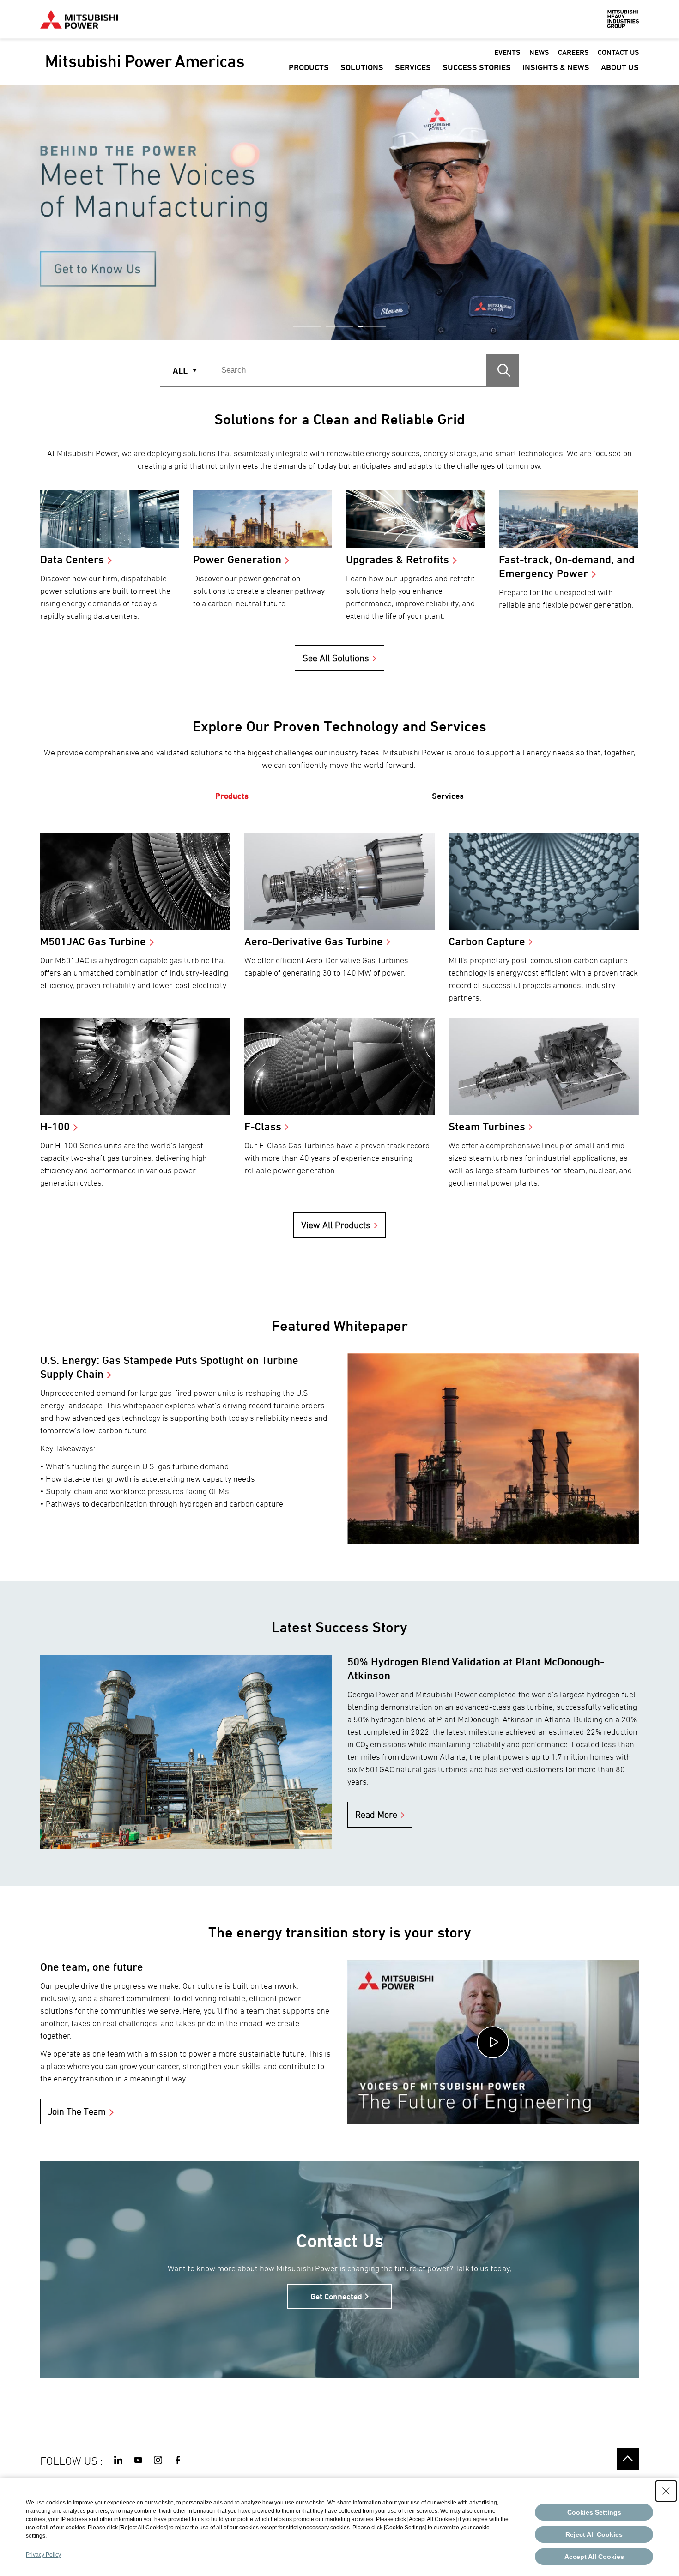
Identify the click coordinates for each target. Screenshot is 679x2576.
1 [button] (307, 326)
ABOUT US (620, 67)
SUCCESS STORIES (477, 67)
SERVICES (413, 67)
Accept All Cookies (594, 2557)
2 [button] (339, 326)
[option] (339, 213)
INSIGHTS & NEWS (556, 67)
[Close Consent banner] (666, 2491)
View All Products (336, 1225)
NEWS (539, 52)
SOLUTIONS (362, 67)
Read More (376, 1815)
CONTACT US (618, 52)
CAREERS (573, 52)
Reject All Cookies (594, 2534)
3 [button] (372, 326)
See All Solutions (336, 658)
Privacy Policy (43, 2555)
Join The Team (77, 2111)
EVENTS (507, 52)
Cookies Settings (594, 2512)
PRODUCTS (309, 67)
